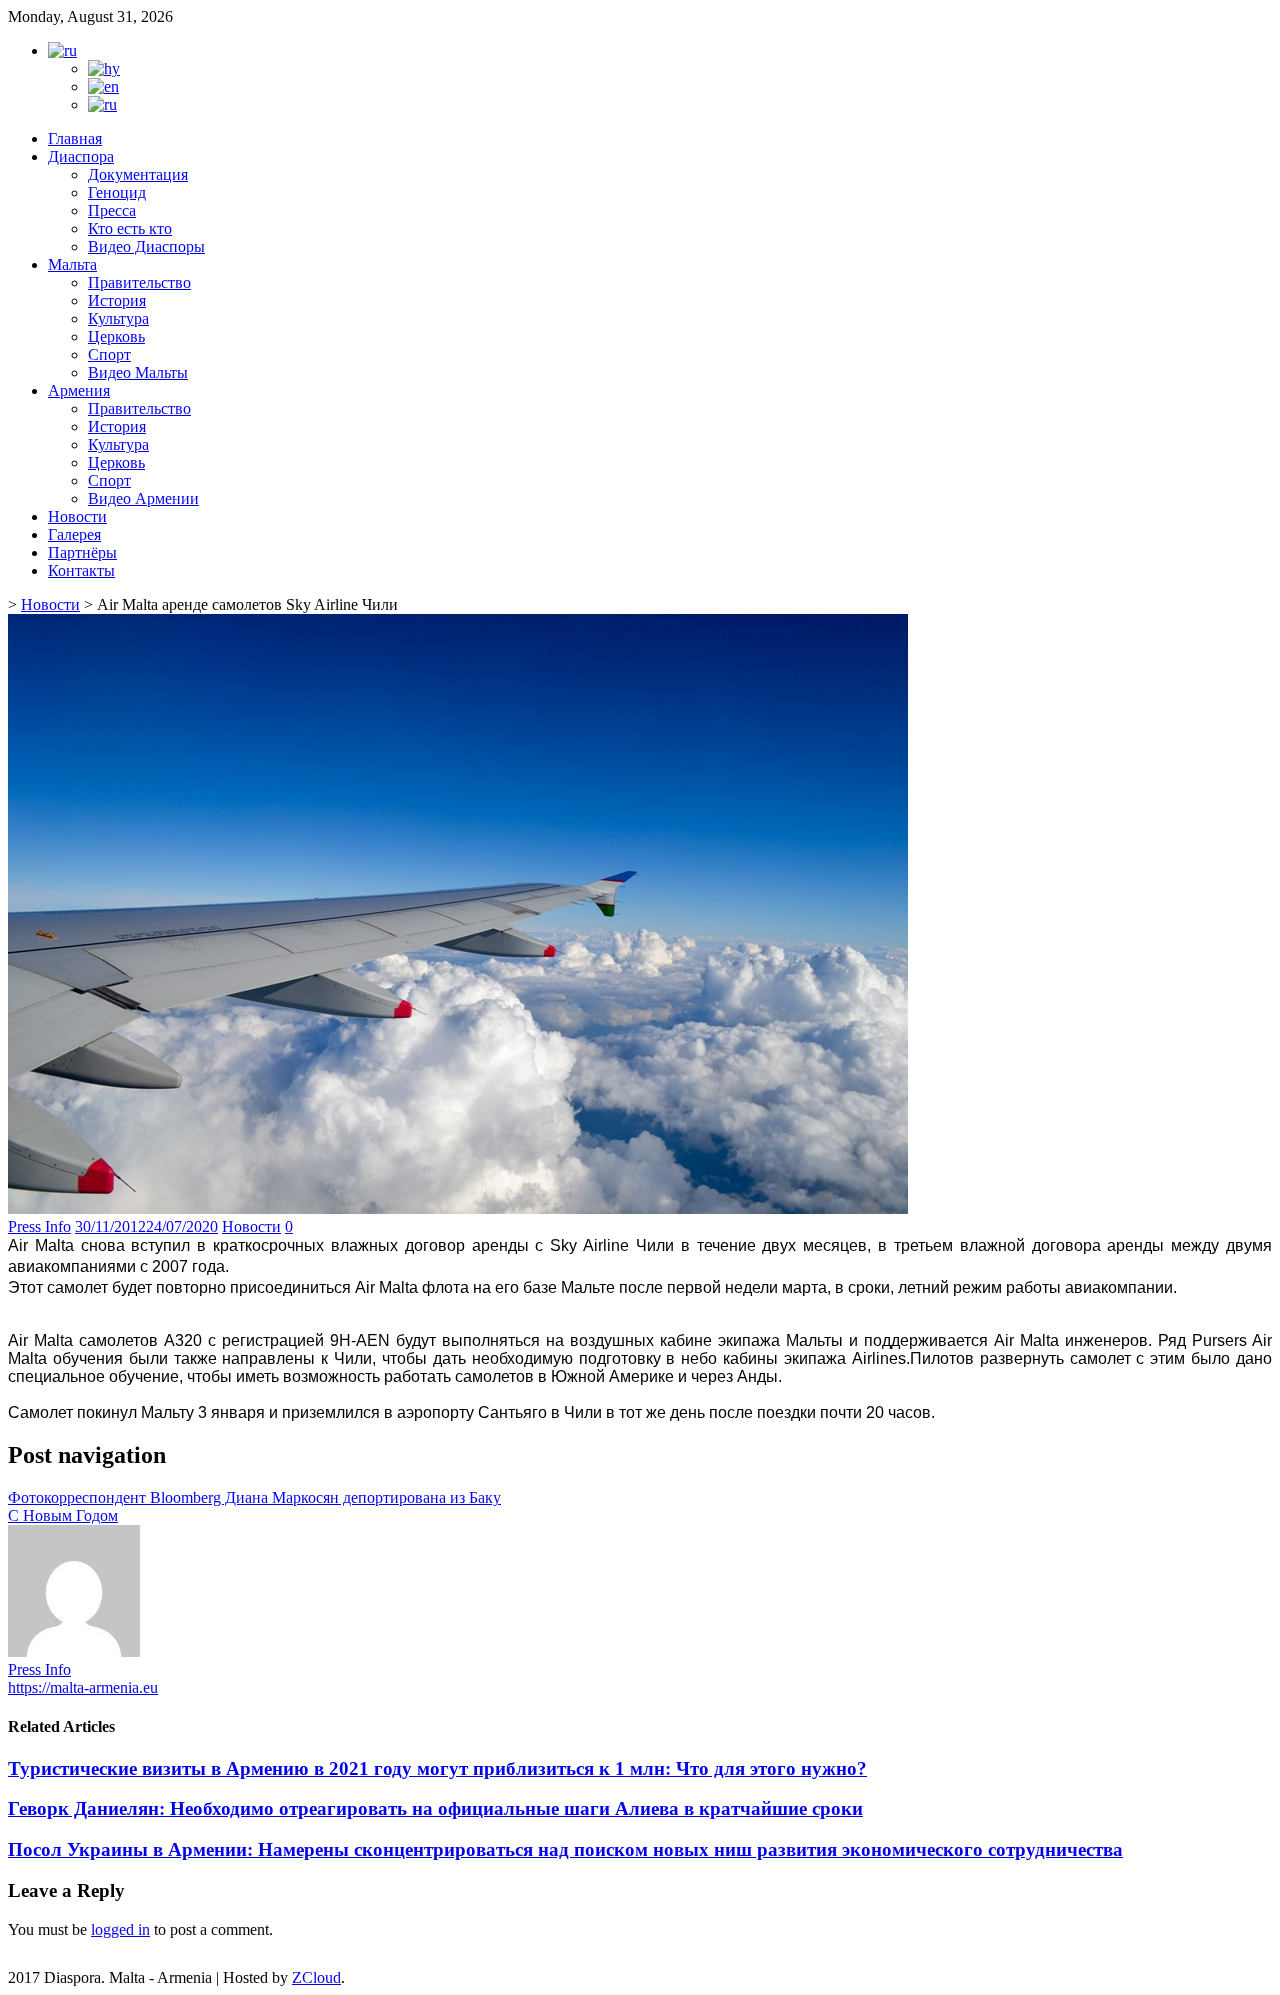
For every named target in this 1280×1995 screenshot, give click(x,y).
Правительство (139, 282)
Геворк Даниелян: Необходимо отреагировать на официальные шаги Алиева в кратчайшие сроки (435, 1808)
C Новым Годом (63, 1515)
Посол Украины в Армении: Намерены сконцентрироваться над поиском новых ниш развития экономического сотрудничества (565, 1849)
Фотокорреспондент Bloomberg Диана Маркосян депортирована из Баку (254, 1497)
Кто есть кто (130, 228)
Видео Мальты (138, 372)
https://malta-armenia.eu (83, 1687)
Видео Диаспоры (146, 246)
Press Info (39, 1226)
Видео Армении (143, 498)
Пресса (112, 210)
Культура (118, 318)
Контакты (81, 570)
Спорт (109, 354)
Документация (138, 174)
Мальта (72, 264)
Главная (75, 138)
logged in (120, 1929)
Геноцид (117, 192)
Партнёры (82, 552)
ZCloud (316, 1977)
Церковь (116, 336)
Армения (79, 390)
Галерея (74, 534)
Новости (77, 516)
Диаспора (81, 156)
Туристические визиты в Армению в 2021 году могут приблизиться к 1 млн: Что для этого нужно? (437, 1768)
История (117, 300)
